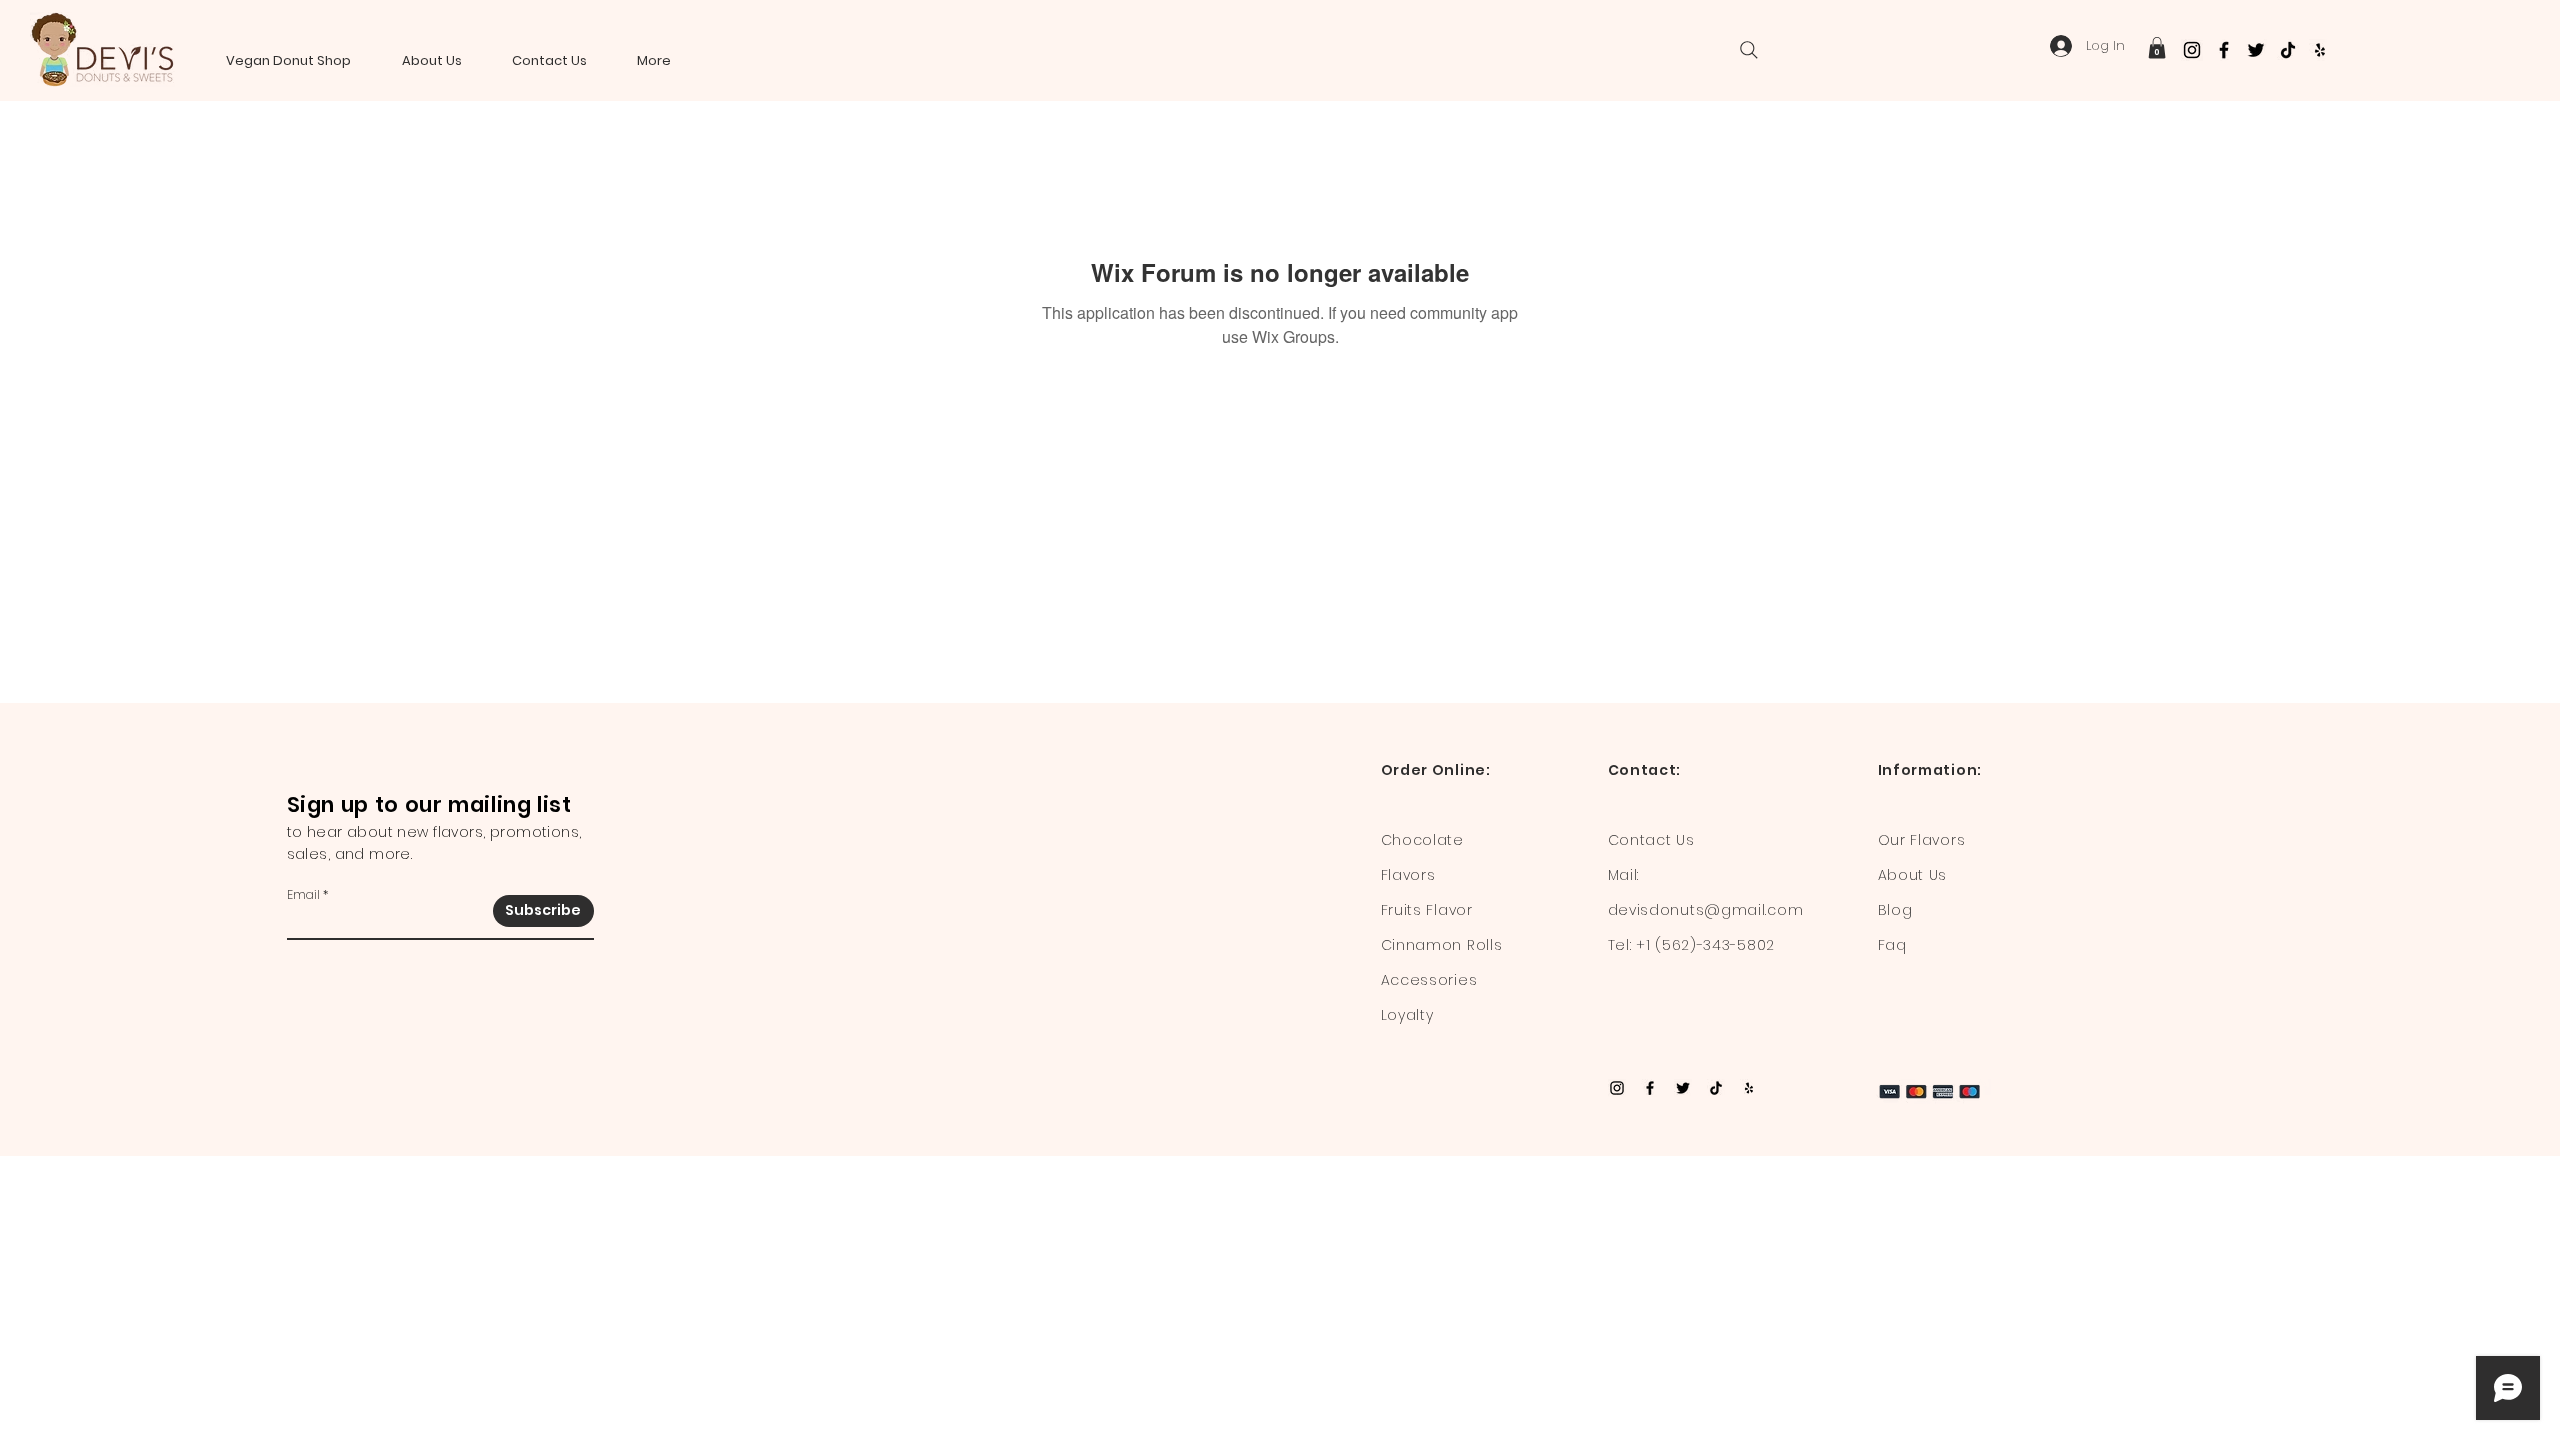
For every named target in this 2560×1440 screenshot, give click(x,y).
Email (303, 895)
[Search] (1749, 50)
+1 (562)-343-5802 (1705, 945)
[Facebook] (2224, 50)
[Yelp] (2320, 50)
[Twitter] (2256, 50)
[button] (2157, 48)
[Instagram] (2192, 50)
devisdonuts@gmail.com (1706, 910)
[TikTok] (2288, 50)
